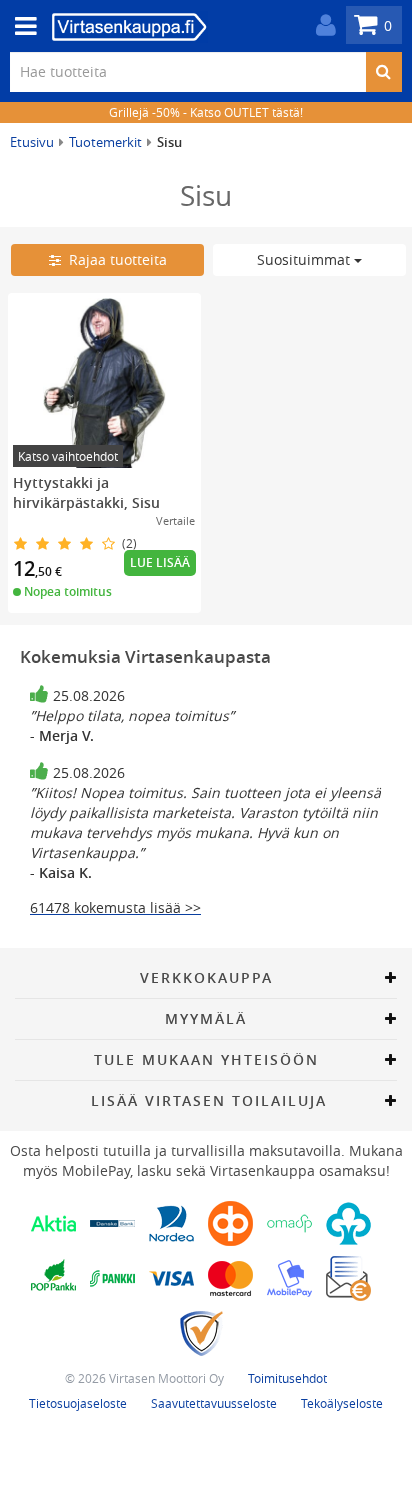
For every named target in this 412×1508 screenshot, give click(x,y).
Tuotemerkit (105, 142)
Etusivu (32, 142)
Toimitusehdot (287, 1378)
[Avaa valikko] (20, 26)
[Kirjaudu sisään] (321, 25)
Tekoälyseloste (342, 1403)
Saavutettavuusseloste (214, 1403)
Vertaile (175, 520)
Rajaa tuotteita (114, 259)
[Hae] (383, 72)
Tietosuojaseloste (78, 1403)
